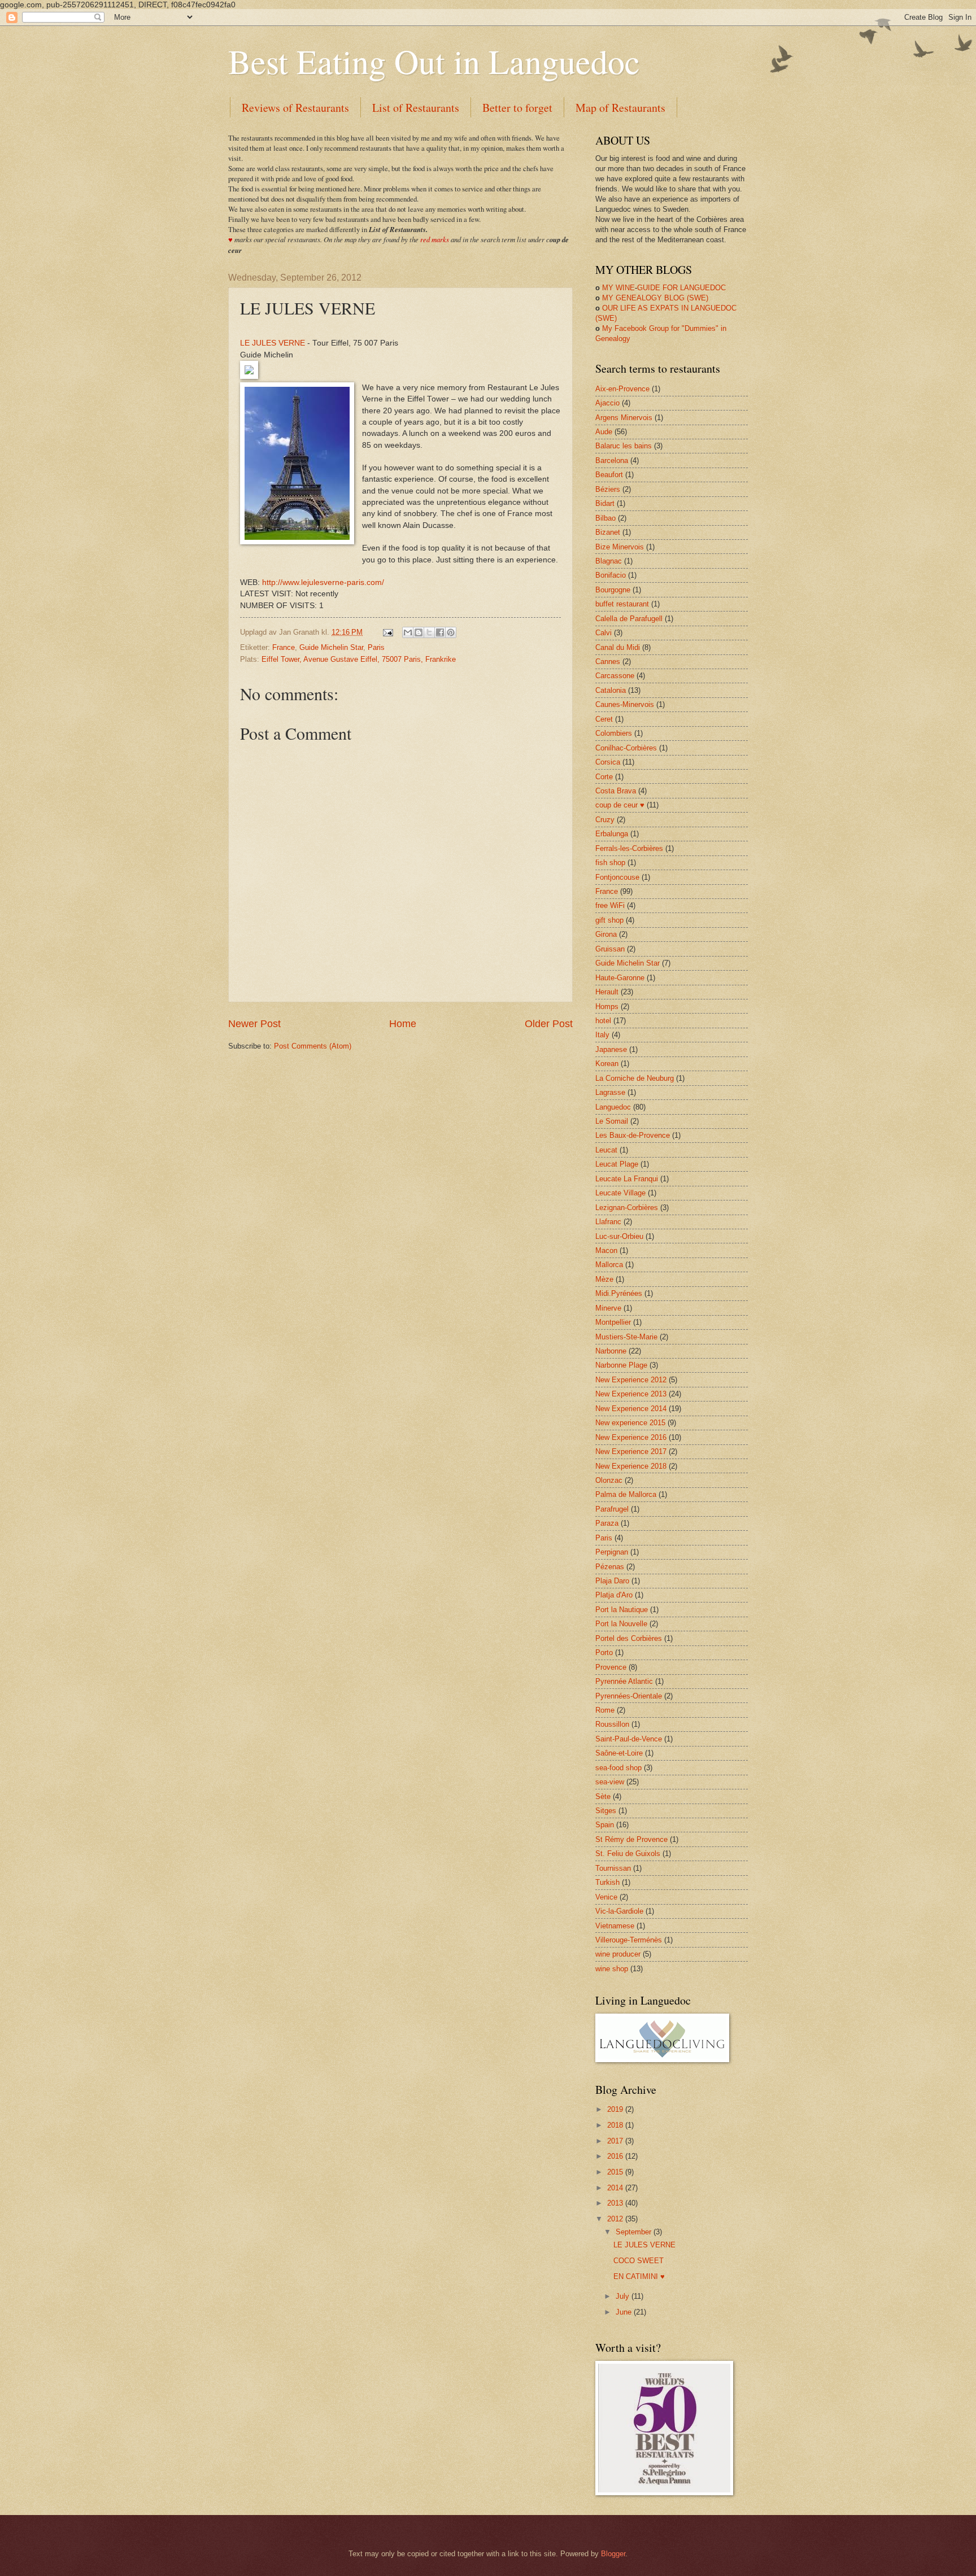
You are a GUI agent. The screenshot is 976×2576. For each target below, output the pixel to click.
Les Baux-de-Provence (633, 1135)
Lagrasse (610, 1092)
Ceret (604, 719)
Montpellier (613, 1322)
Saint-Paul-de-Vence (629, 1739)
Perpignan (612, 1552)
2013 (616, 2203)
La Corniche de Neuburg (635, 1078)
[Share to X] (429, 632)
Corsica (608, 762)
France (284, 647)
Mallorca (609, 1265)
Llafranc (608, 1222)
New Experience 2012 (631, 1380)
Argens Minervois (624, 418)
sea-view (610, 1782)
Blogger (613, 2554)
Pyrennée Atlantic (624, 1681)
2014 (616, 2188)
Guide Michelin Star (331, 647)
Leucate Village (620, 1193)
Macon (606, 1250)
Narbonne (611, 1351)
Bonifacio (611, 575)
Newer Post (254, 1024)
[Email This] (408, 632)
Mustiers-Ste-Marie (626, 1337)
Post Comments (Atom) (313, 1046)
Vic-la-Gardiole (619, 1911)
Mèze (604, 1279)
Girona (606, 934)
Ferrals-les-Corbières (629, 848)
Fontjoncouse (617, 877)
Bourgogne (613, 590)
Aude (604, 432)
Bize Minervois (620, 547)
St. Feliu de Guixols (628, 1854)
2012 (616, 2219)
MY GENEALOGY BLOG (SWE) (652, 298)
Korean (607, 1064)
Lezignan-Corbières (627, 1208)
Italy (602, 1035)
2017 (616, 2141)
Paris (376, 647)
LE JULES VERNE (273, 343)
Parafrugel (612, 1509)
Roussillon (612, 1724)
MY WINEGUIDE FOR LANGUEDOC (661, 288)
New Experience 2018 (631, 1466)
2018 (616, 2125)
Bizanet (608, 532)
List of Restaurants (416, 108)
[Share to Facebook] (440, 632)
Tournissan (613, 1868)
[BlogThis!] (419, 632)
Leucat (606, 1150)
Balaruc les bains (624, 446)
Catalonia (611, 690)
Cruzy (605, 820)
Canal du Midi (618, 647)
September (635, 2232)
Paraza (607, 1523)
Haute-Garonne (620, 978)
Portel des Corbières (629, 1638)
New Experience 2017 (631, 1451)
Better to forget (517, 108)
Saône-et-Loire (619, 1753)
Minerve (608, 1308)
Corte (604, 777)
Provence (611, 1667)
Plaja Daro (612, 1581)
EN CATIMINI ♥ (639, 2276)
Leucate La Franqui (627, 1179)
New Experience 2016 (631, 1437)
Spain (605, 1825)
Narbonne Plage (621, 1365)
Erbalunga (612, 834)
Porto (604, 1652)
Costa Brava (616, 791)
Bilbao (605, 518)
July (624, 2296)
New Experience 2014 (631, 1409)
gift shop (609, 920)
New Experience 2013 (631, 1394)
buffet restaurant (622, 604)
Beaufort (609, 475)
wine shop (612, 1969)
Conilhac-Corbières (626, 748)
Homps (607, 1007)
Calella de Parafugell (629, 619)
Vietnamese (615, 1926)
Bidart (605, 503)
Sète (603, 1796)
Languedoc (613, 1107)
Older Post (549, 1024)
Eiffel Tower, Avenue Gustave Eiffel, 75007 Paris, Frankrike (359, 659)
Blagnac (609, 561)
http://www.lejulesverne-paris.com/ (323, 582)
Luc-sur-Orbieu (619, 1236)
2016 (616, 2156)
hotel (603, 1021)
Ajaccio (607, 403)
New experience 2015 (630, 1423)
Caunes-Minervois (625, 704)
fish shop (610, 863)
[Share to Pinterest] (451, 632)
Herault (607, 992)
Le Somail (612, 1121)
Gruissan (610, 949)
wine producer (618, 1954)
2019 (616, 2109)
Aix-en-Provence (622, 389)
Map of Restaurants (620, 108)
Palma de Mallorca (626, 1494)
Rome (605, 1710)
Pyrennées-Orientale (629, 1696)
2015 (616, 2172)
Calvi (604, 633)
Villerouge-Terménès (629, 1940)
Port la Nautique (622, 1610)
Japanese (611, 1049)
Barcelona (612, 460)
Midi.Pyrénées (619, 1293)
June (625, 2312)
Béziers (608, 489)
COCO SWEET (639, 2261)
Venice (606, 1897)
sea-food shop (618, 1768)
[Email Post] (387, 632)
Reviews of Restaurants (295, 108)
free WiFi (610, 905)
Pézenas (610, 1567)
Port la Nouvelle (621, 1624)
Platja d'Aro (614, 1595)
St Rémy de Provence (631, 1839)
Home (403, 1024)
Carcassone (615, 676)
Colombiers (614, 733)
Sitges (606, 1811)
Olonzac (609, 1480)
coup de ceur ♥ (620, 805)
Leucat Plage (617, 1164)
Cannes (608, 662)
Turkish (607, 1882)
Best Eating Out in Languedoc (434, 61)
